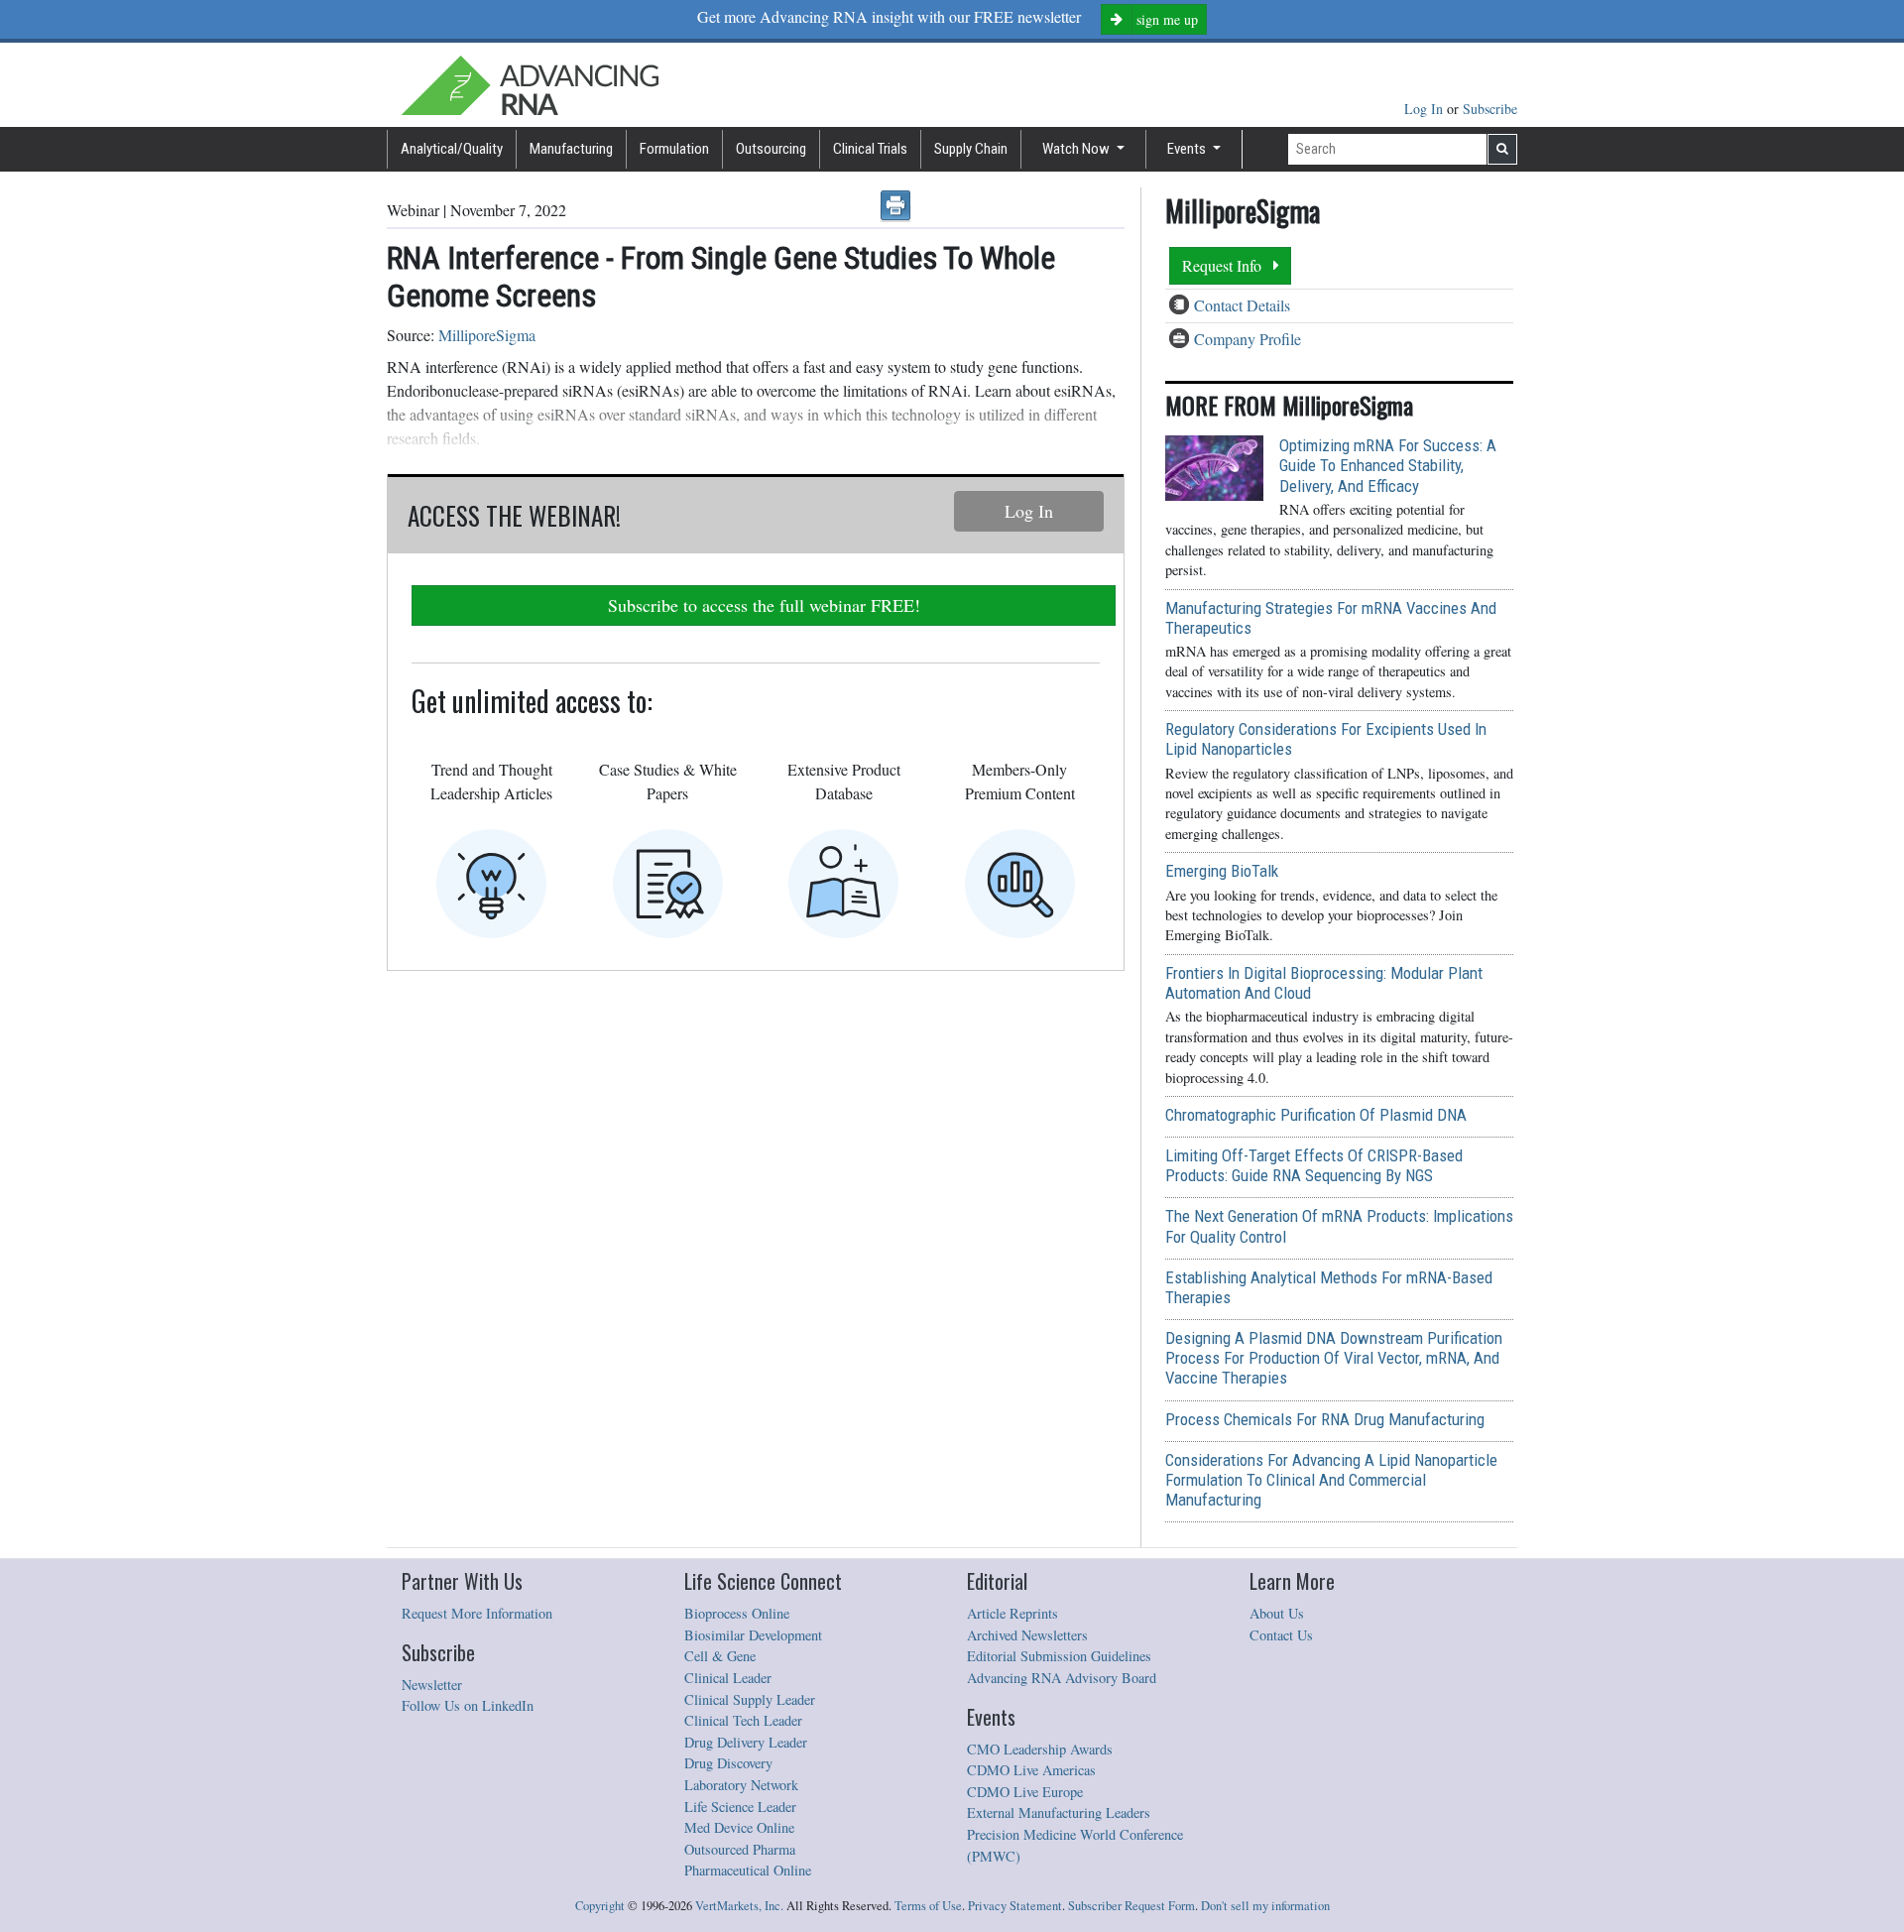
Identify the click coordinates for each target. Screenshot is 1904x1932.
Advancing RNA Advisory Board (1062, 1678)
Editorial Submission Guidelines (1059, 1656)
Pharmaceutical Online (748, 1870)
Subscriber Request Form (1131, 1906)
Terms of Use (928, 1906)
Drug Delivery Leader (746, 1742)
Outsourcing (771, 149)
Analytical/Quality (452, 149)
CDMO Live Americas (1031, 1770)
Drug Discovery (728, 1763)
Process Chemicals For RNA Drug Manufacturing (1325, 1419)
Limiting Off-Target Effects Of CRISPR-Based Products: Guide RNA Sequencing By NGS (1314, 1165)
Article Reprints (1012, 1613)
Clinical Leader (728, 1678)
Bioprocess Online (737, 1613)
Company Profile (1248, 339)
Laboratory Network (741, 1785)
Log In (1426, 109)
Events (1188, 149)
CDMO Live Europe (1025, 1792)
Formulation (674, 149)
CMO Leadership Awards (1040, 1749)
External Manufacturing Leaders (1059, 1812)
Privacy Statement (1015, 1906)
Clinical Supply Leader (750, 1699)
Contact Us (1281, 1635)
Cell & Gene (720, 1656)
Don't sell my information (1265, 1906)
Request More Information (477, 1613)
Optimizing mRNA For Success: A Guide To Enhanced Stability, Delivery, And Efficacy (1388, 465)
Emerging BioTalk (1222, 871)
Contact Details (1242, 305)
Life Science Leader (740, 1807)
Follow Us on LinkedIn (468, 1705)
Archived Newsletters (1027, 1635)
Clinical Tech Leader (743, 1720)
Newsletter (432, 1685)
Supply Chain (971, 149)
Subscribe (1490, 109)
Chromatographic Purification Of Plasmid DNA (1316, 1115)
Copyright (600, 1906)
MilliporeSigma (487, 335)
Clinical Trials (870, 149)
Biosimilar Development (753, 1635)
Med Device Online (739, 1827)
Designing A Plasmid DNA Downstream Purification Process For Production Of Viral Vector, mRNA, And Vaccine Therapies (1334, 1358)
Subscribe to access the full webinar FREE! (764, 605)
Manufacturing (571, 149)
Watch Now (1077, 149)
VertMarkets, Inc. (739, 1906)
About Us (1277, 1613)
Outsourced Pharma (740, 1849)
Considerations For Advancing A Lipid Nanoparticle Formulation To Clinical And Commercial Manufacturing (1331, 1480)
